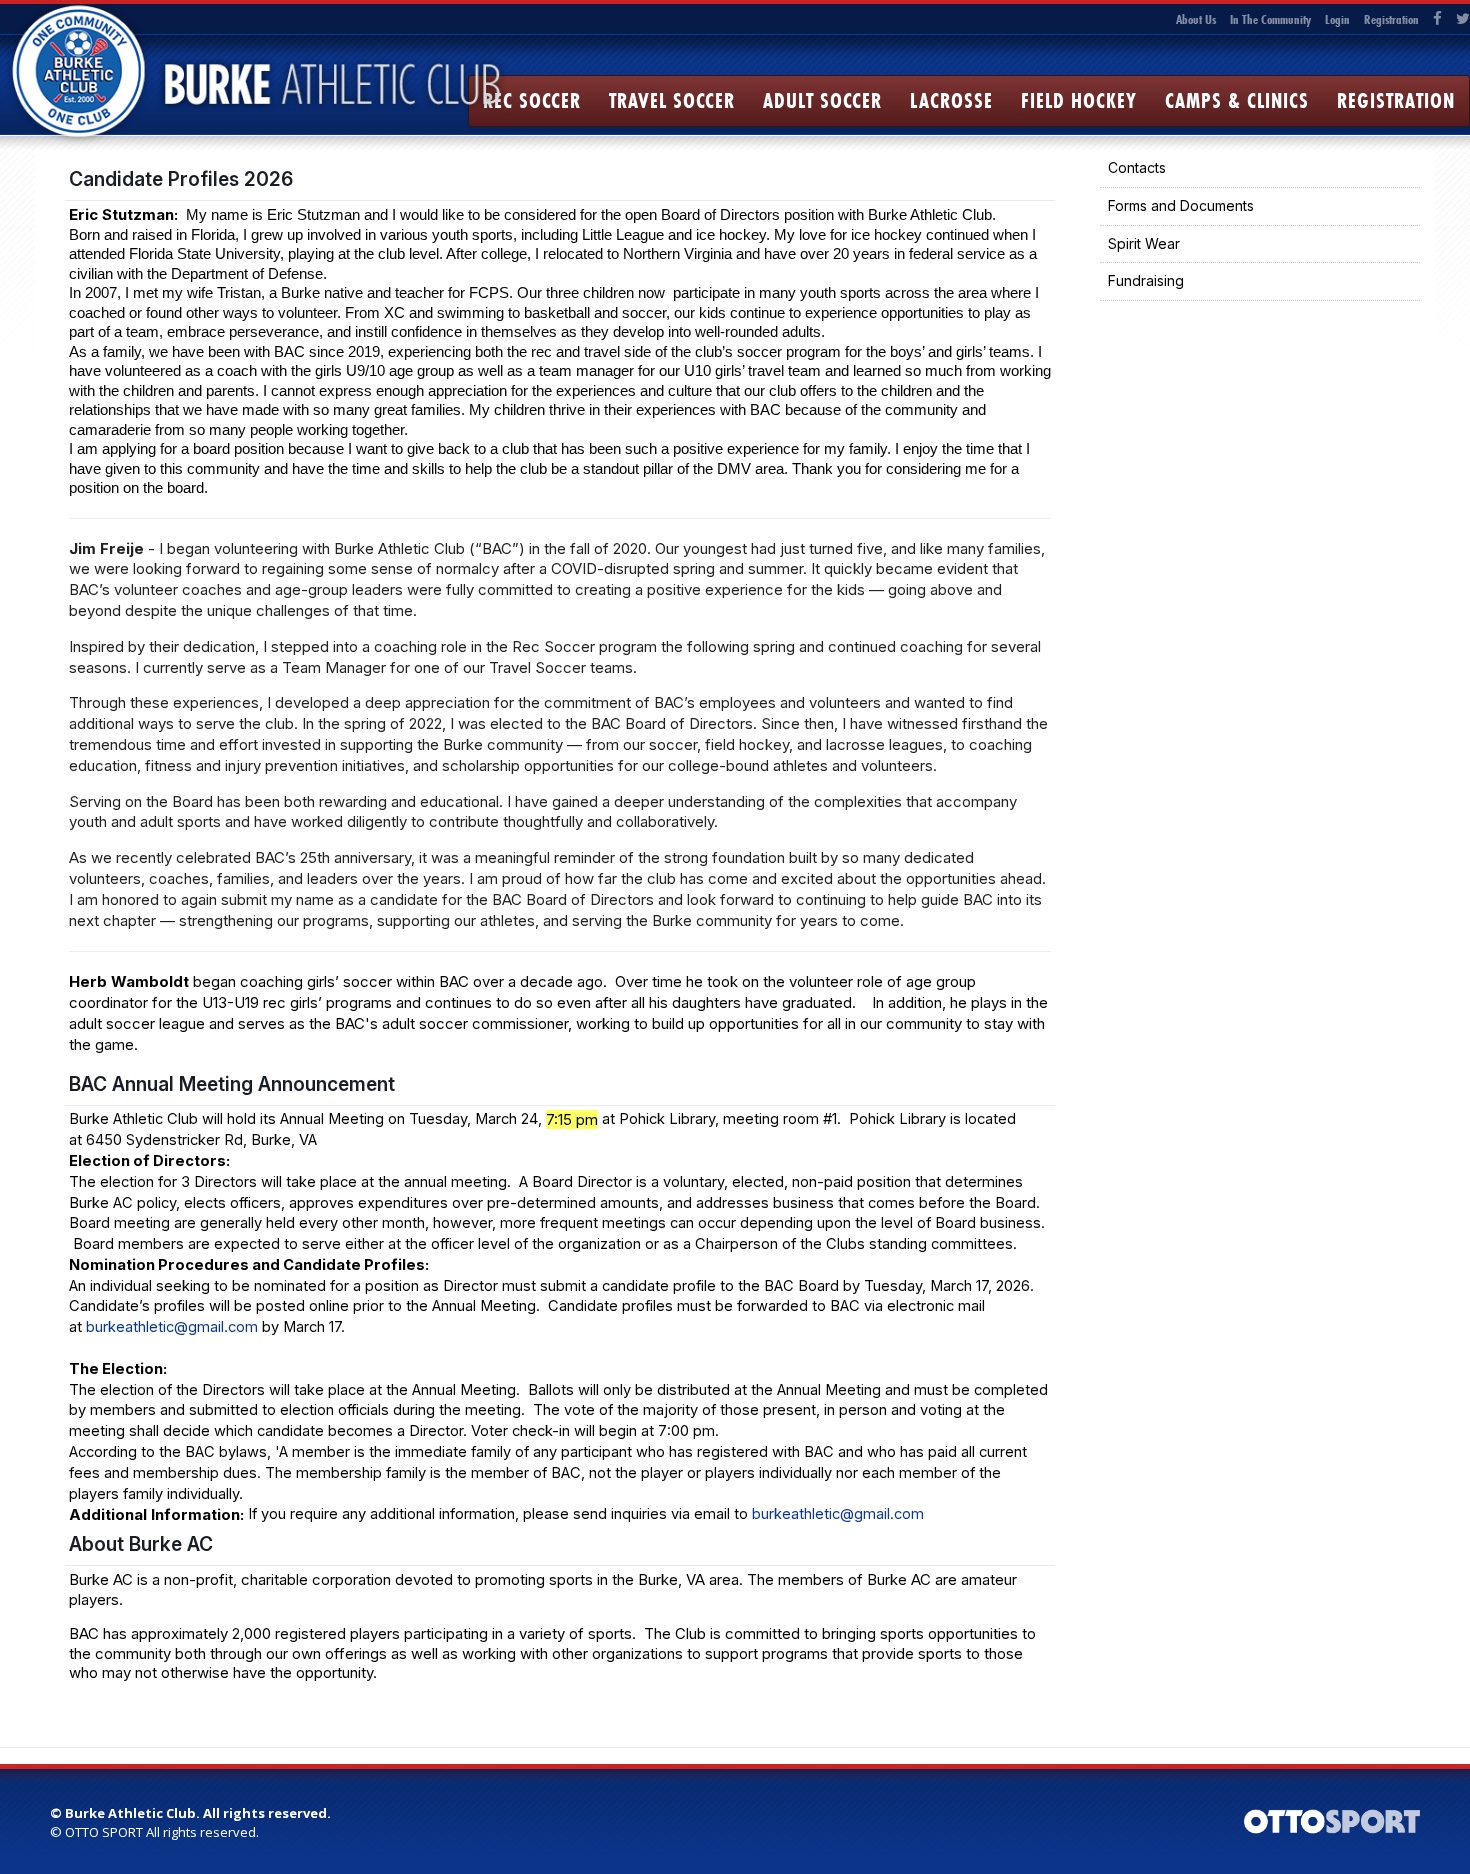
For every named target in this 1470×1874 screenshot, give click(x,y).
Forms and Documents (1181, 205)
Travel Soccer (672, 100)
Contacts (1137, 167)
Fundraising (1146, 280)
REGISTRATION (1396, 100)
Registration (1391, 19)
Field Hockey (1079, 100)
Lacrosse (951, 100)
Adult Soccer (822, 100)
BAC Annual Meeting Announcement (232, 1084)
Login (1337, 19)
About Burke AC (141, 1544)
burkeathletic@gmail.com (172, 1327)
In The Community (1270, 19)
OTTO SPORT (104, 1832)
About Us (1196, 19)
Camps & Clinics (1237, 100)
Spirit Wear (1144, 243)
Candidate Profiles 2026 (181, 179)
